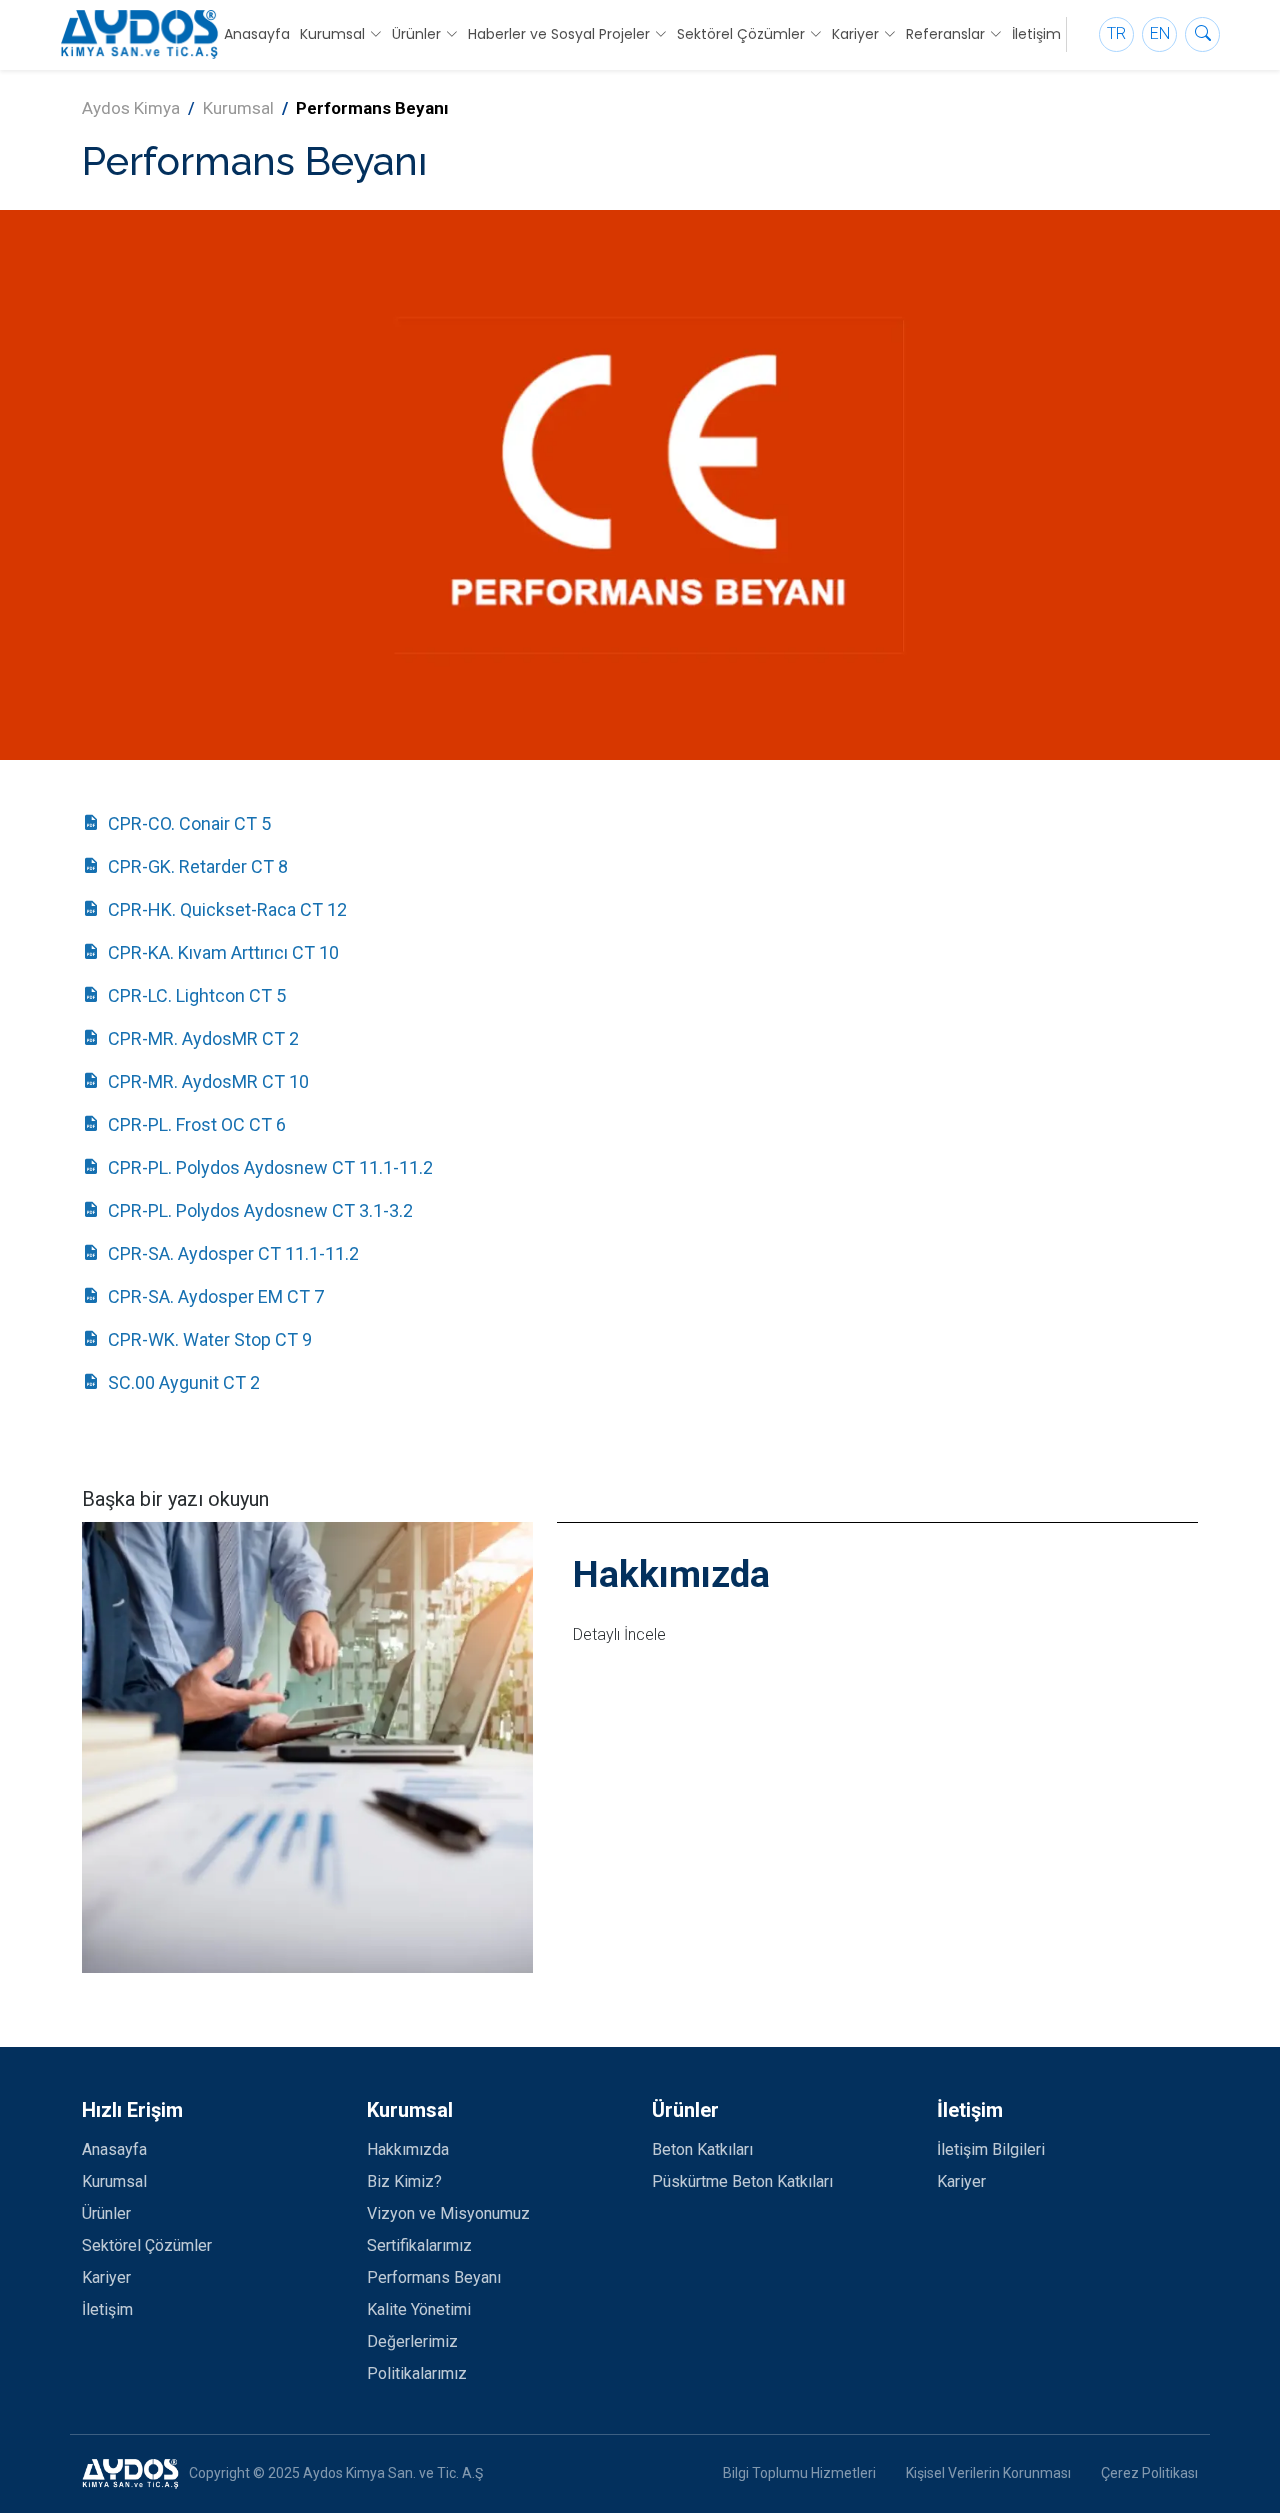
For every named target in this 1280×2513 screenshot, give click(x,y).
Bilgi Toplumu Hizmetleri (799, 2473)
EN (1160, 33)
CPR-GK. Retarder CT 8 (198, 866)
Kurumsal (238, 108)
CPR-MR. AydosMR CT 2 (203, 1038)
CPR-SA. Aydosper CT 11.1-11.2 (233, 1253)
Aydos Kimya (131, 108)
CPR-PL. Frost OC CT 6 (197, 1124)
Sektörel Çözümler (147, 2245)
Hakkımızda (408, 2149)
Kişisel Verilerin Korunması (988, 2473)
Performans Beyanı (434, 2277)
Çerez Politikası (1149, 2473)
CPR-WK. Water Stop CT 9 (210, 1339)
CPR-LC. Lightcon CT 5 (197, 995)
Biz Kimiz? (404, 2181)
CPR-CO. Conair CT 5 (189, 823)
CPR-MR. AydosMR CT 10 (208, 1081)
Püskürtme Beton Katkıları (742, 2181)
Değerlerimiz (412, 2341)
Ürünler (106, 2213)
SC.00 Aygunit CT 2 (184, 1382)
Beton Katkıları (702, 2149)
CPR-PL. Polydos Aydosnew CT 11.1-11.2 (270, 1167)
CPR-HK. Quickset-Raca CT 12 (227, 909)
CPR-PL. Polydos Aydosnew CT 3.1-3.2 (260, 1210)
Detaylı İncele (619, 1634)
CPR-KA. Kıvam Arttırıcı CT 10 (223, 952)
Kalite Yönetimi (419, 2309)
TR (1116, 33)
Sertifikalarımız (419, 2245)
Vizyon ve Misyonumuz (448, 2213)
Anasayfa (257, 34)
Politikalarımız (417, 2373)
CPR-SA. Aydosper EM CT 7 (216, 1296)
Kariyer (106, 2277)
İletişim (1036, 34)
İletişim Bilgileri (991, 2149)
